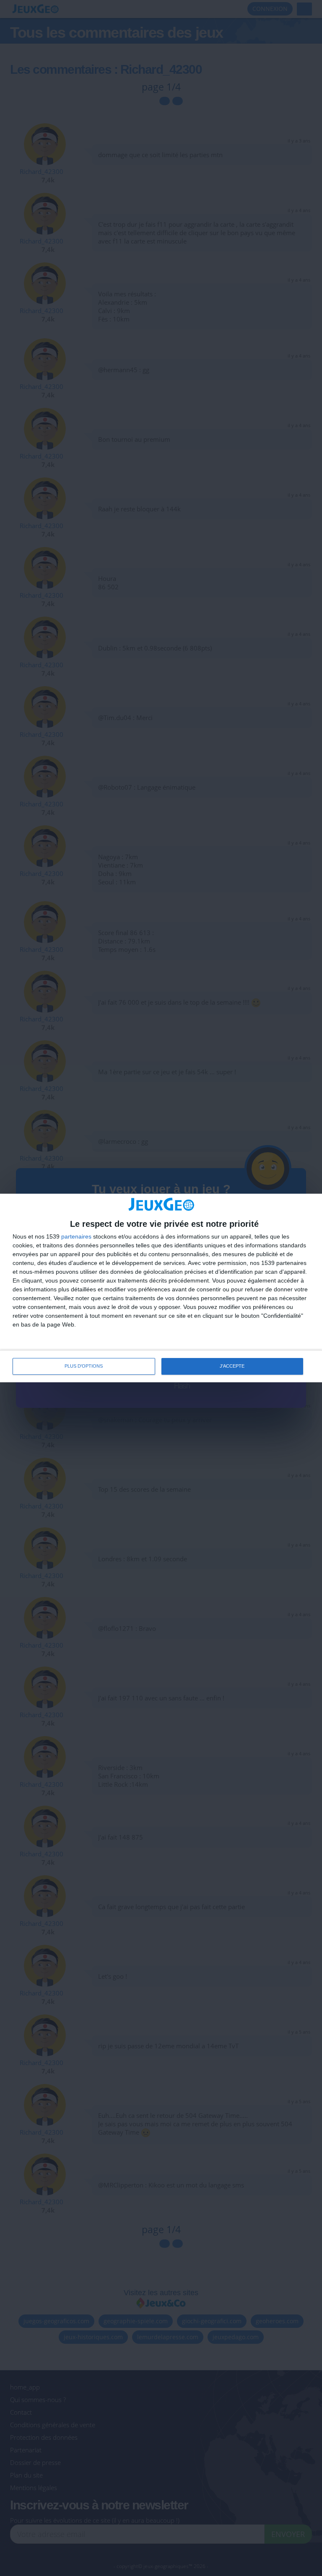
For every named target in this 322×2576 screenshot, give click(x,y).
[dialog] (161, 1288)
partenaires (76, 1236)
